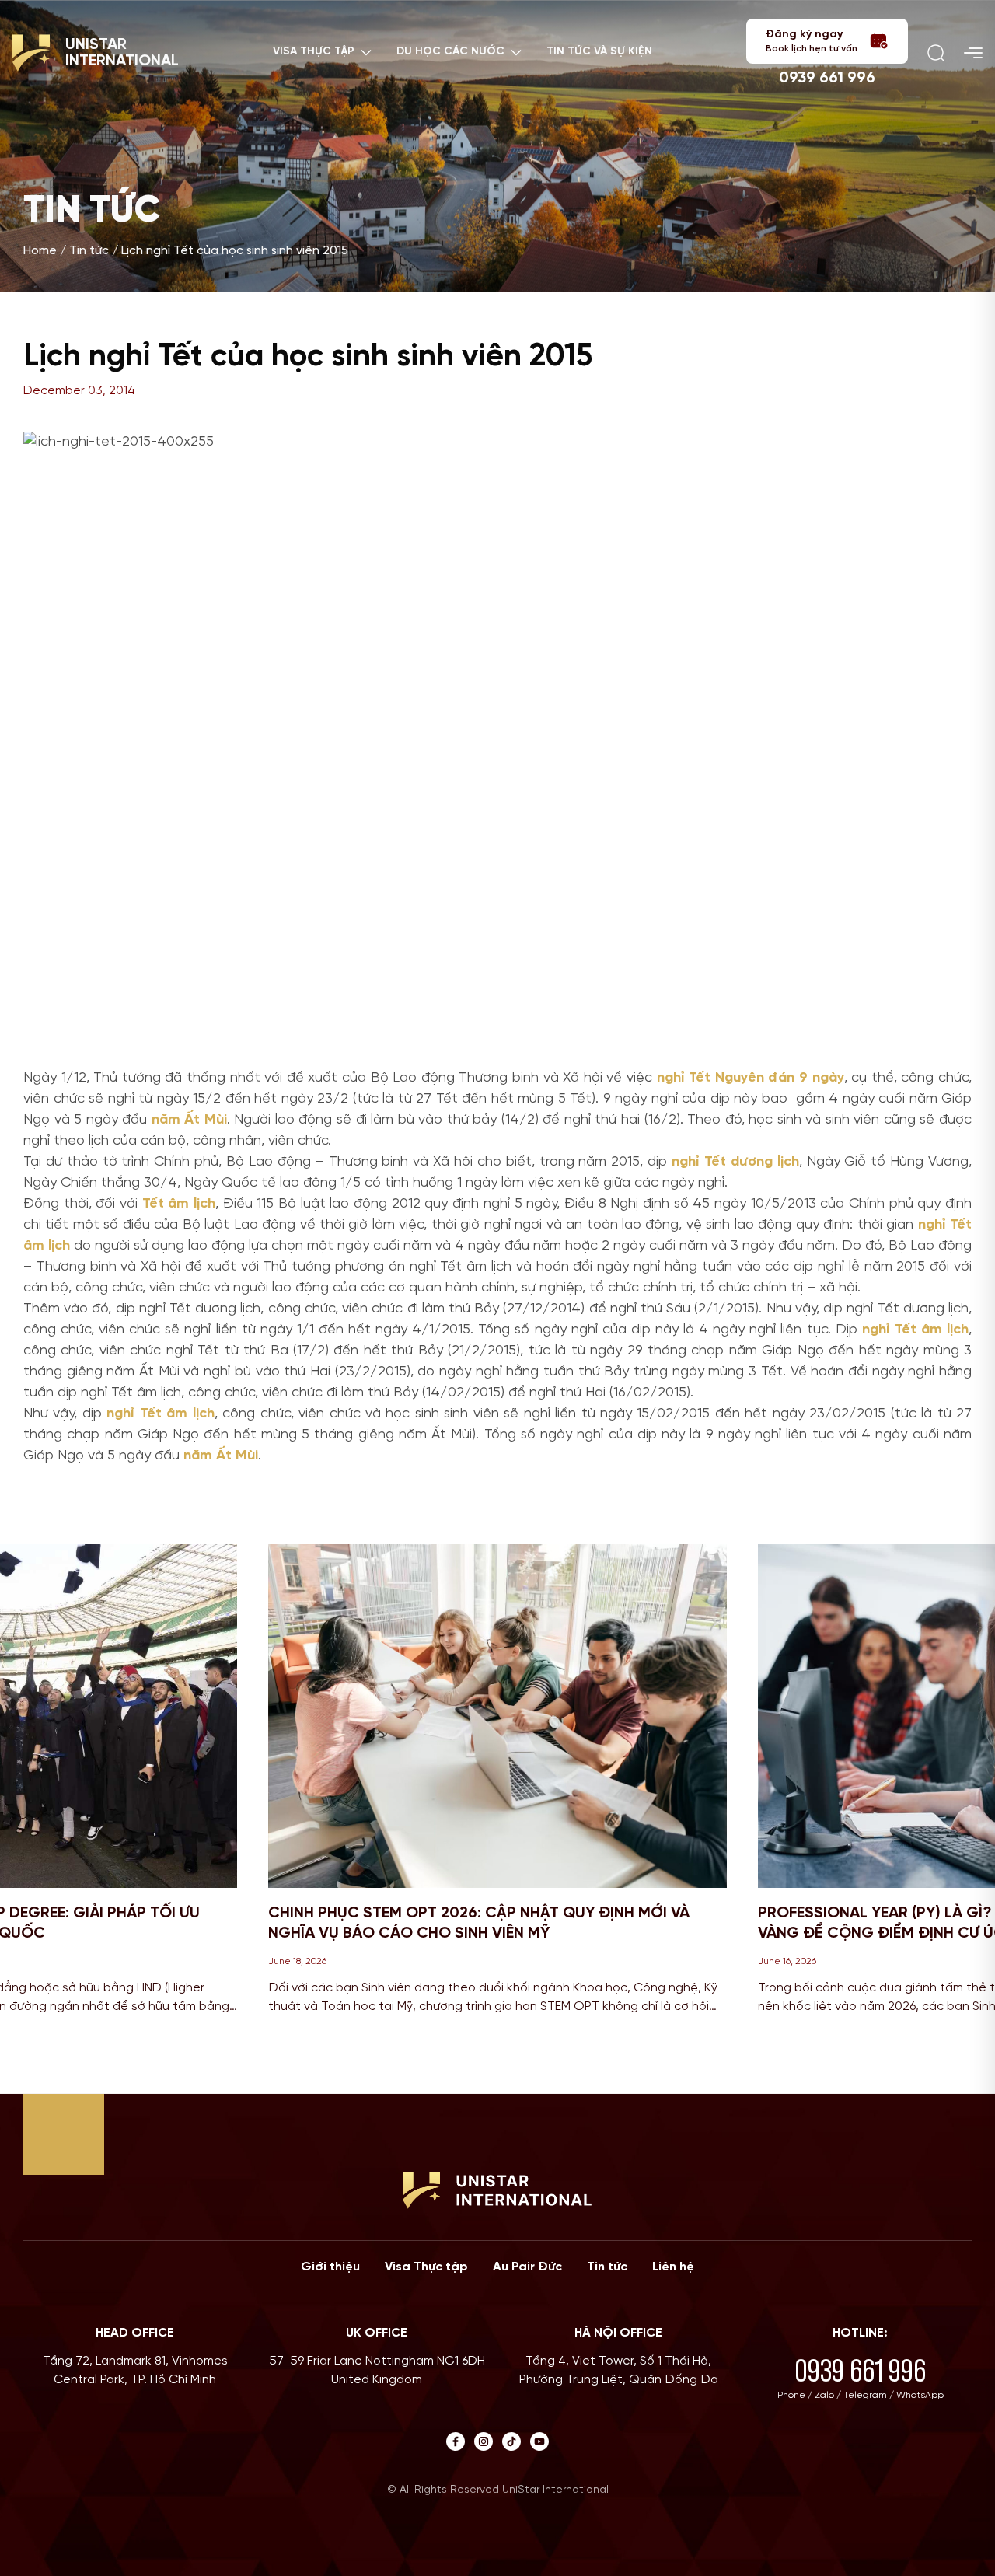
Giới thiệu (330, 2267)
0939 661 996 (827, 78)
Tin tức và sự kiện (599, 52)
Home (40, 251)
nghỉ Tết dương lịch (735, 1162)
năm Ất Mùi (189, 1120)
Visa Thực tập (426, 2267)
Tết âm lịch (179, 1204)
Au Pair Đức (527, 2267)
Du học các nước (450, 52)
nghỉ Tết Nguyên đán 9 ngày (751, 1078)
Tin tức (89, 251)
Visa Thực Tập (314, 52)
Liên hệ (673, 2267)
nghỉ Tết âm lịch (915, 1330)
